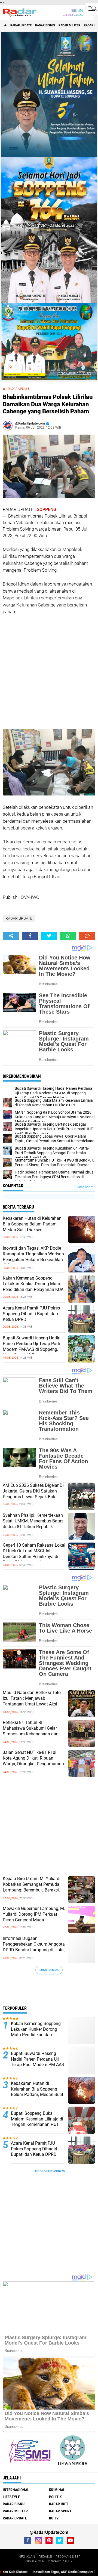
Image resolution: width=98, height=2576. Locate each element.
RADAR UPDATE (21, 25)
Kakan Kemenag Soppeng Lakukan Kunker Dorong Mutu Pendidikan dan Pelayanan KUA (33, 1284)
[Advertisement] (44, 671)
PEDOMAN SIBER (68, 2557)
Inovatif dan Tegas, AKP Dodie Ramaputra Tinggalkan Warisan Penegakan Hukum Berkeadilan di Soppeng (33, 1257)
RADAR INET (59, 2504)
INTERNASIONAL (16, 2490)
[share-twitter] (49, 936)
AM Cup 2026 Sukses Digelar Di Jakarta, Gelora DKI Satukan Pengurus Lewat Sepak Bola (33, 1491)
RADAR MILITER (69, 25)
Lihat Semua (49, 1970)
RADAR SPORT (60, 2511)
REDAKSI (45, 2557)
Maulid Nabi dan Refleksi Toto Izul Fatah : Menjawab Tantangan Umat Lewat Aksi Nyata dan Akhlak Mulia (32, 1701)
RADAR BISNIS (45, 25)
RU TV (54, 2518)
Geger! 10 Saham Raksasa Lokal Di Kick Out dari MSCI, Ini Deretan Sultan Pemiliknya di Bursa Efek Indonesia (34, 1554)
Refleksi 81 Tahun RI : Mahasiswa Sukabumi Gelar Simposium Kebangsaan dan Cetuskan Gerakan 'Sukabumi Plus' (31, 1734)
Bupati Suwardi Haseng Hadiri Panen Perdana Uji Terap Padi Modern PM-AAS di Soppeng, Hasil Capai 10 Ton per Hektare (32, 1346)
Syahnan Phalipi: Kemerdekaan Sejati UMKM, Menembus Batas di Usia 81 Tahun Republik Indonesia (33, 1524)
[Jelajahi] (92, 8)
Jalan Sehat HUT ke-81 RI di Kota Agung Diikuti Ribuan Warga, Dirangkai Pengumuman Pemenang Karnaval (33, 1761)
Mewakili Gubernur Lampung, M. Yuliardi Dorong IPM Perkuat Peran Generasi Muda (34, 1914)
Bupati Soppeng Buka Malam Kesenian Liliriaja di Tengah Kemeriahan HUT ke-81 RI (37, 2122)
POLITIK (55, 2497)
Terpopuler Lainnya (49, 2171)
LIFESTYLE (11, 2497)
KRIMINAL (57, 2490)
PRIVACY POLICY (60, 2561)
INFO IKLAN (26, 2557)
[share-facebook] (30, 936)
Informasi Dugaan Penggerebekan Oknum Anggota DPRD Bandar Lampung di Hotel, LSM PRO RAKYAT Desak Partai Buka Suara (34, 1950)
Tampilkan (84, 1187)
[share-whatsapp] (68, 936)
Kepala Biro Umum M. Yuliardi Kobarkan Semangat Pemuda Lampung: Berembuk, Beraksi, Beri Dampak (32, 1887)
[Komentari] (87, 936)
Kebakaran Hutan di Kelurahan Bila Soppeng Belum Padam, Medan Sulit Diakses (32, 1224)
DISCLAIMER (35, 2561)
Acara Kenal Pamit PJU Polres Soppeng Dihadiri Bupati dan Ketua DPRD (31, 1314)
